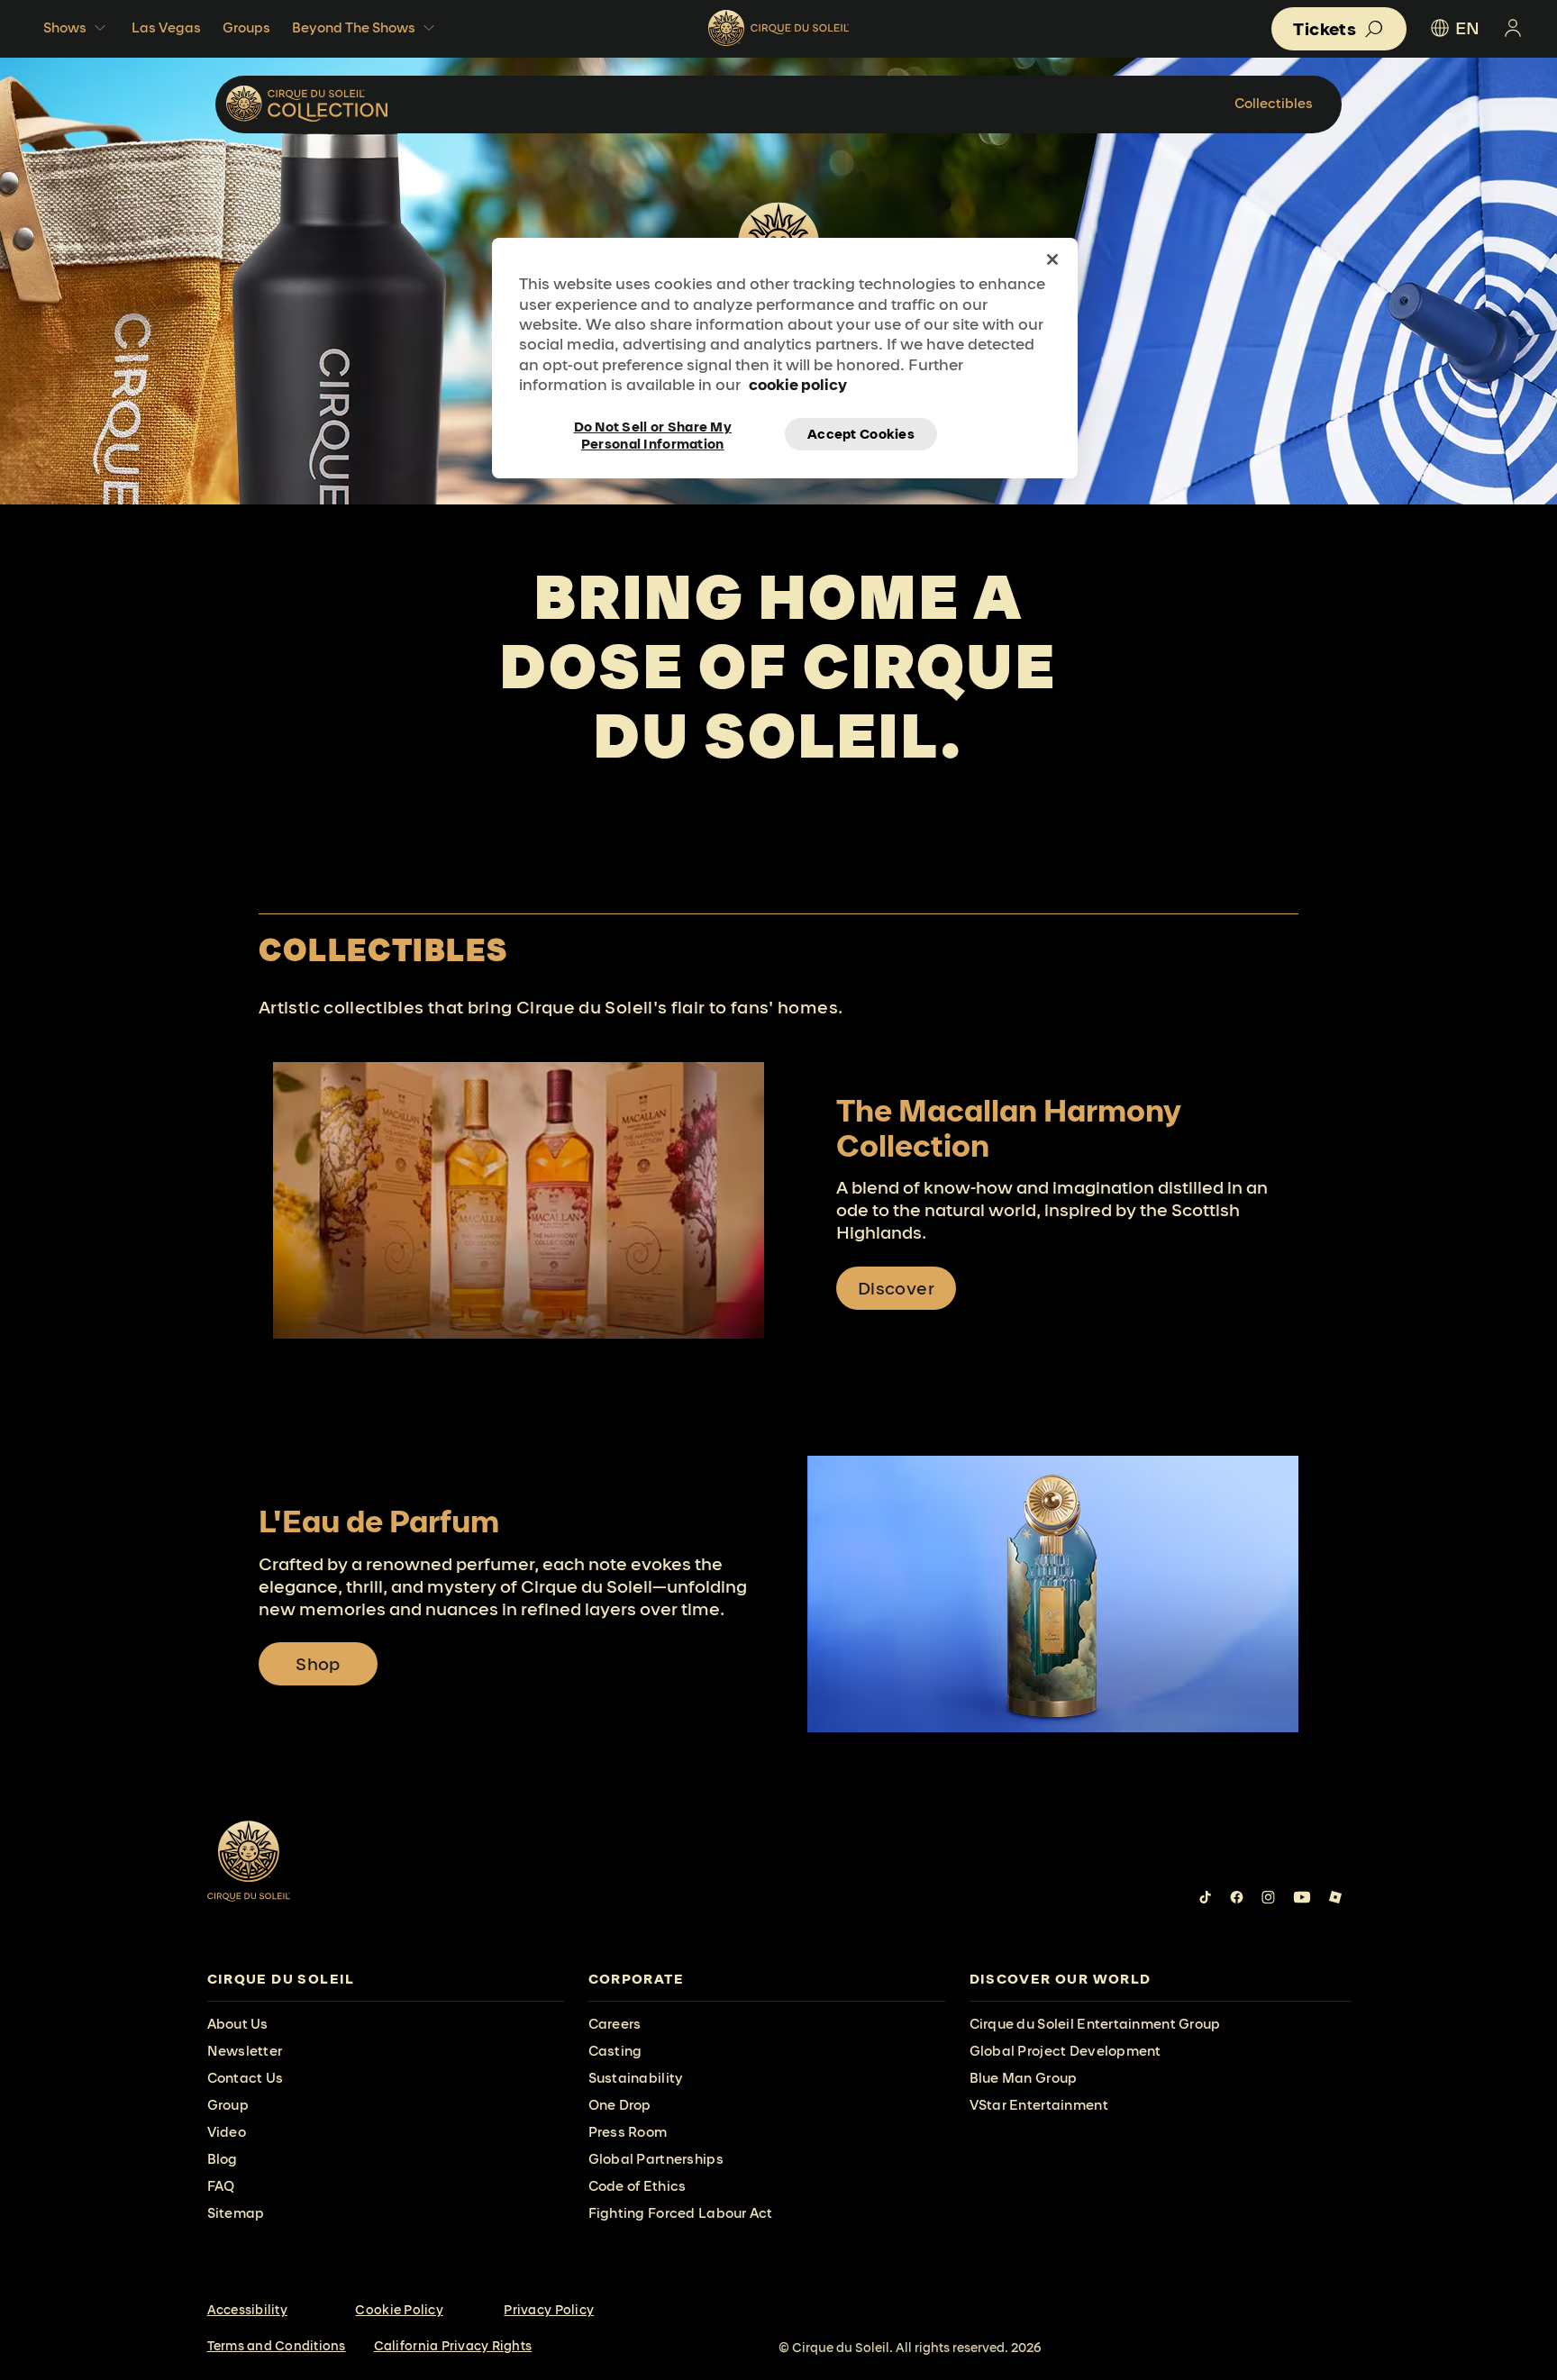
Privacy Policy (549, 2310)
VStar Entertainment (1039, 2105)
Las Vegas (166, 27)
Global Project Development (1065, 2051)
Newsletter (245, 2051)
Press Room (628, 2132)
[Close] (1052, 259)
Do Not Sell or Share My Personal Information (653, 434)
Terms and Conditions (277, 2346)
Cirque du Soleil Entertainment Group (1095, 2024)
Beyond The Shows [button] (354, 27)
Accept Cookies (861, 434)
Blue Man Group (1024, 2078)
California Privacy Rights (453, 2346)
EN (1467, 28)
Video (227, 2132)
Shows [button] (65, 27)
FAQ (221, 2186)
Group (228, 2105)
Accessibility (247, 2310)
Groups (246, 27)
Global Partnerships (656, 2159)
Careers (615, 2024)
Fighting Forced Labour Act (681, 2213)
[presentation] (386, 1980)
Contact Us (246, 2078)
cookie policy (798, 384)
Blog (223, 2159)
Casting (615, 2051)
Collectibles (1274, 103)
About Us (238, 2024)
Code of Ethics (637, 2186)
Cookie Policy (399, 2310)
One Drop (620, 2105)
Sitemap (236, 2213)
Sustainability (636, 2078)
